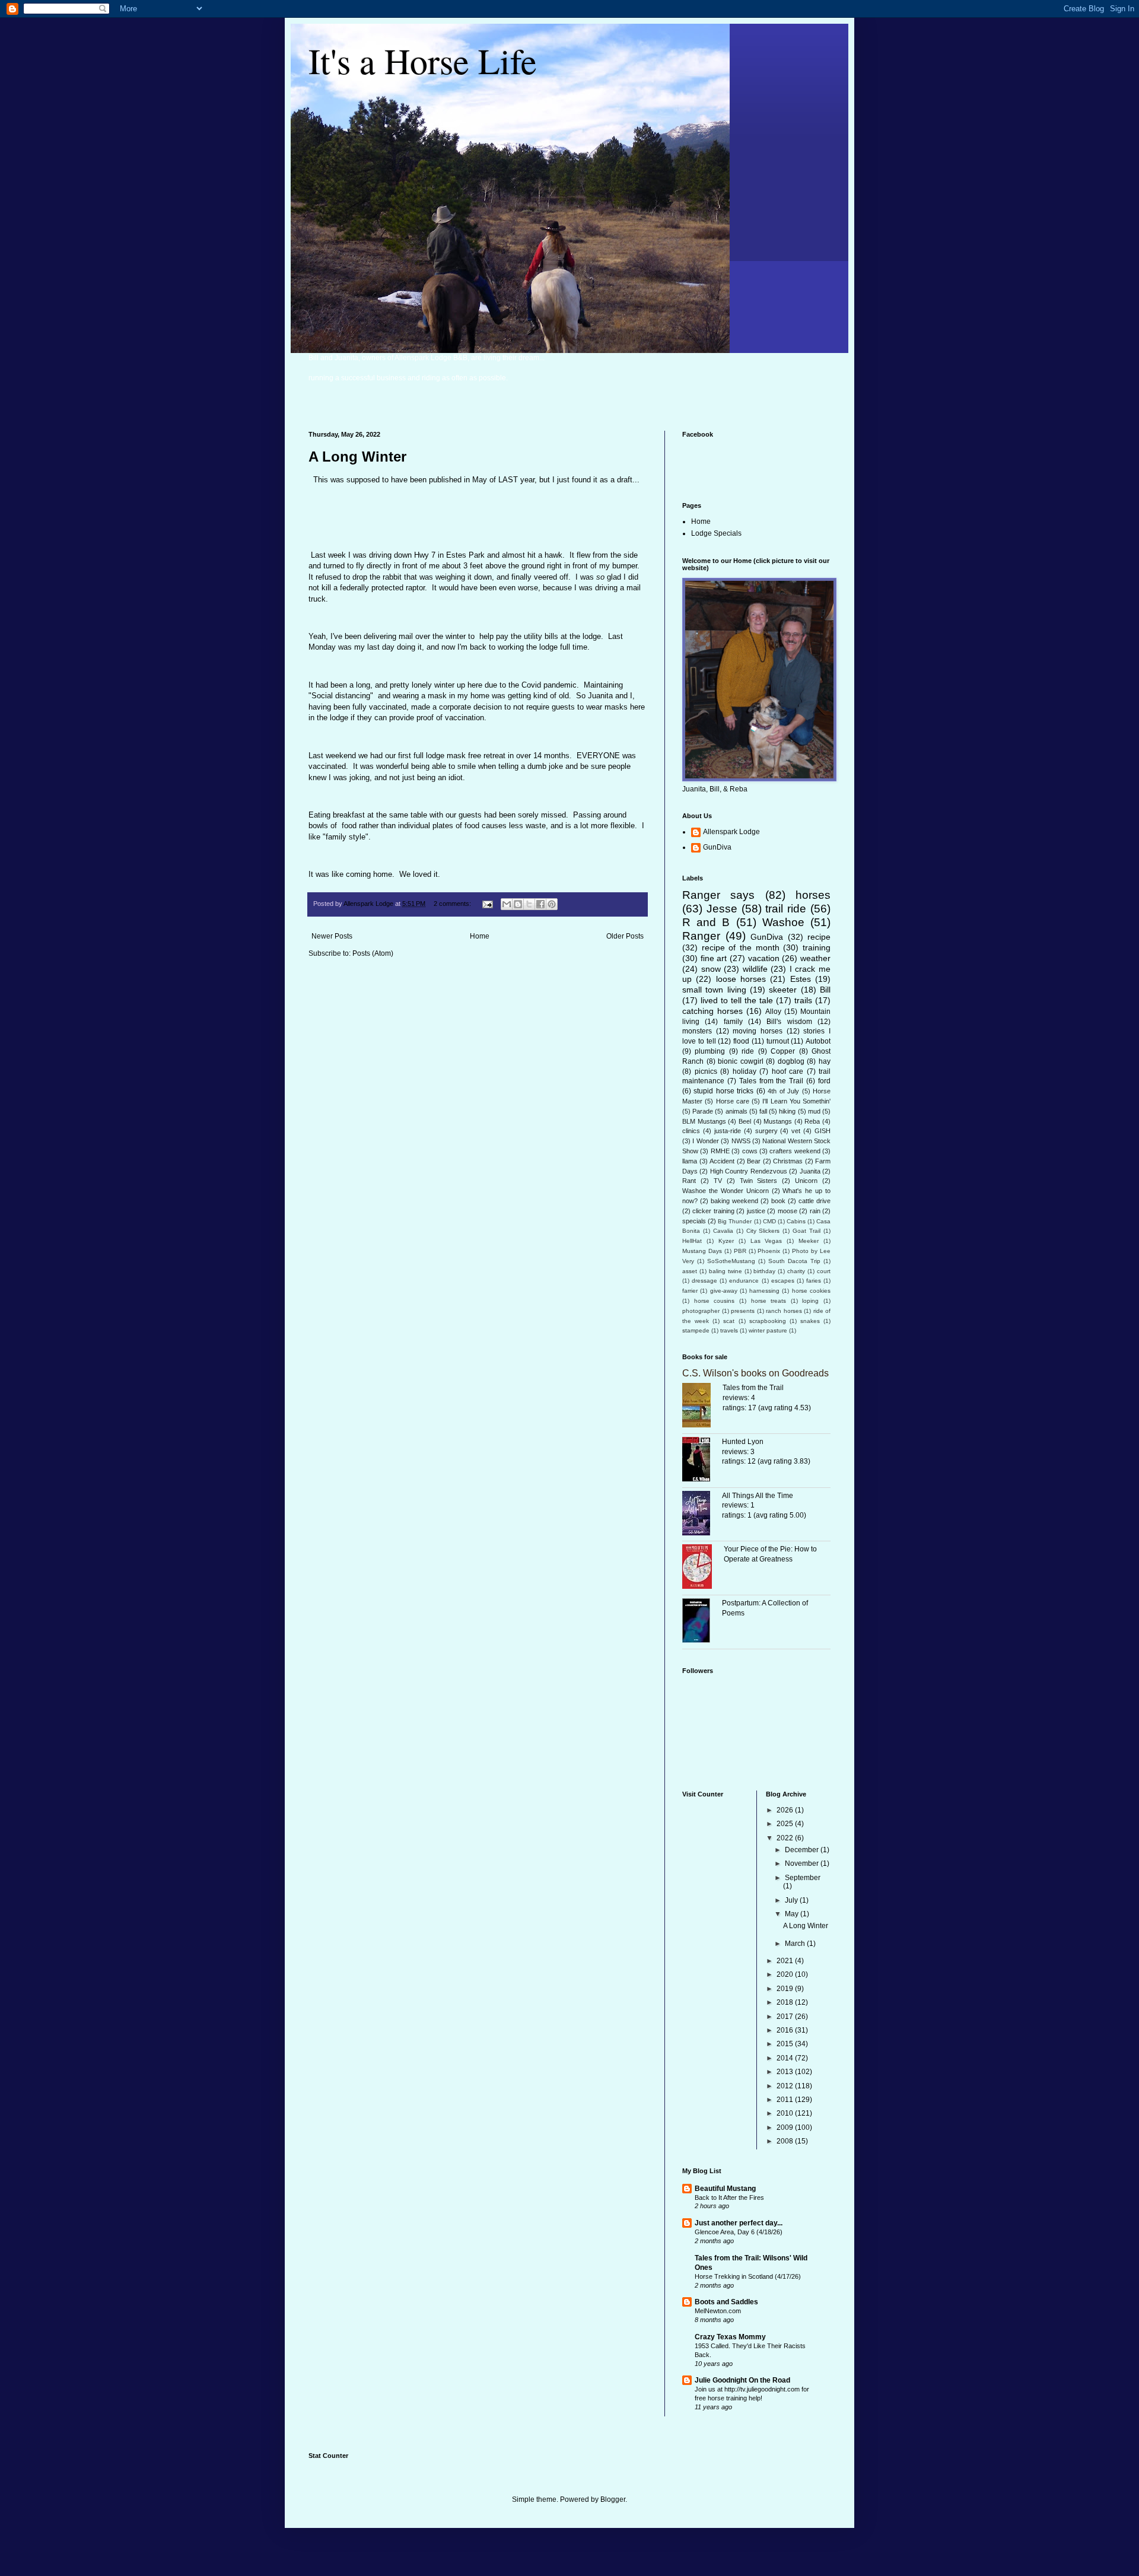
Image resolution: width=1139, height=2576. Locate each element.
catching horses (712, 1011)
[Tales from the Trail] (702, 1407)
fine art (714, 958)
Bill (825, 990)
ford (824, 1081)
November (803, 1863)
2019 (786, 1989)
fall (763, 1111)
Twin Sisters (759, 1181)
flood (741, 1041)
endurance (744, 1281)
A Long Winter (357, 457)
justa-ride (728, 1131)
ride (748, 1051)
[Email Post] (487, 904)
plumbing (710, 1051)
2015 (786, 2044)
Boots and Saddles (726, 2302)
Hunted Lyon (743, 1442)
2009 (786, 2127)
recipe (819, 937)
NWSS (741, 1141)
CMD (769, 1221)
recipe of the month (741, 947)
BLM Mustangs (704, 1121)
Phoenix (769, 1251)
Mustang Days (702, 1251)
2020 (786, 1974)
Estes (801, 979)
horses (813, 895)
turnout (778, 1041)
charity (796, 1271)
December (803, 1850)
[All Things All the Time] (702, 1515)
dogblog (791, 1061)
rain (815, 1211)
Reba (812, 1121)
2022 (786, 1838)
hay (825, 1061)
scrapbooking (768, 1321)
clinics (691, 1131)
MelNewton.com (718, 2311)
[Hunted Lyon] (702, 1461)
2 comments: (453, 904)
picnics (706, 1071)
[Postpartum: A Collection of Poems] (702, 1622)
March (796, 1944)
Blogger (613, 2499)
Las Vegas (766, 1241)
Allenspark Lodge (731, 832)
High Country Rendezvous (749, 1171)
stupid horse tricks (723, 1091)
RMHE (720, 1151)
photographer (701, 1311)
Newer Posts (332, 936)
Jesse (722, 909)
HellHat (692, 1241)
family (733, 1022)
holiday (745, 1071)
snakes (810, 1321)
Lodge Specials (716, 533)
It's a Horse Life (423, 61)
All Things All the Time (758, 1496)
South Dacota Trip (794, 1261)
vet (796, 1131)
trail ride (786, 909)
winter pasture (768, 1330)
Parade (703, 1111)
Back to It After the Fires (729, 2197)
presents (743, 1311)
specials (694, 1221)
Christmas (788, 1161)
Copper (783, 1051)
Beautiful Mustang (725, 2189)
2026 (786, 1810)
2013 (786, 2072)
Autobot (818, 1041)
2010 (786, 2113)
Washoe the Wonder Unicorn (726, 1191)
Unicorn (806, 1181)
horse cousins (715, 1301)
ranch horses (784, 1311)
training (817, 947)
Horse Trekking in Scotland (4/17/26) (748, 2276)
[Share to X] (529, 904)
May (793, 1914)
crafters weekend (795, 1151)
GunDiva (717, 847)
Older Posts (625, 936)
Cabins (796, 1221)
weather (815, 958)
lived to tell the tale (737, 1000)
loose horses (741, 979)
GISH (823, 1131)
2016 (786, 2030)
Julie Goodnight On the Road (742, 2380)
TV (718, 1181)
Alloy (773, 1012)
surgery (766, 1131)
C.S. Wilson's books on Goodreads (755, 1373)
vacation (764, 958)
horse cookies (811, 1291)
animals (736, 1111)
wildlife (755, 969)
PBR (740, 1251)
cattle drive (815, 1201)
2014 (786, 2058)
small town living (714, 990)
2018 (786, 2002)
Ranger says (718, 895)
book (778, 1201)
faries (814, 1281)
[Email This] (507, 904)
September (803, 1878)
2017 (786, 2017)
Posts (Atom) (373, 953)
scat (729, 1321)
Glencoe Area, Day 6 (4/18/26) (739, 2232)
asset (690, 1271)
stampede (696, 1330)
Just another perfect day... (739, 2223)
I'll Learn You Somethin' (796, 1101)
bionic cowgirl (741, 1061)
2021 (786, 1961)
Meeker (809, 1241)
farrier (690, 1291)
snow (711, 969)
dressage (704, 1281)
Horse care (733, 1101)
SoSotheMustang (731, 1261)
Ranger (701, 936)
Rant (689, 1181)
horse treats (769, 1301)
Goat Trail (806, 1231)
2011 (786, 2100)
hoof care (788, 1071)
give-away (724, 1291)
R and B (706, 922)
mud (814, 1111)
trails (803, 1000)
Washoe (783, 922)
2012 (786, 2086)
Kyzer (726, 1241)
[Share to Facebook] (540, 904)
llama (690, 1161)
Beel (745, 1121)
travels (729, 1330)
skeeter (783, 990)
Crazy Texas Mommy (730, 2337)
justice (756, 1211)
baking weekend (734, 1201)
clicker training (713, 1211)
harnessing (764, 1291)
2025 (786, 1824)
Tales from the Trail (771, 1081)
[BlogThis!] (518, 904)
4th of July (783, 1091)
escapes (783, 1281)
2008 (786, 2141)
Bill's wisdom (789, 1022)
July (792, 1900)
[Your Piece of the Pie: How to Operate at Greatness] (703, 1568)
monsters (697, 1031)
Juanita (810, 1171)
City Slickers (763, 1231)
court (824, 1271)
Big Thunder (735, 1221)
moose (788, 1211)
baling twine (726, 1271)
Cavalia (723, 1231)
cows (750, 1151)
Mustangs (778, 1121)
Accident (722, 1161)
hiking (787, 1111)
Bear (754, 1161)
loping (810, 1301)
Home (480, 936)
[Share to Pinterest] (552, 904)
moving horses (758, 1031)
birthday (764, 1271)
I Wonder (705, 1141)
